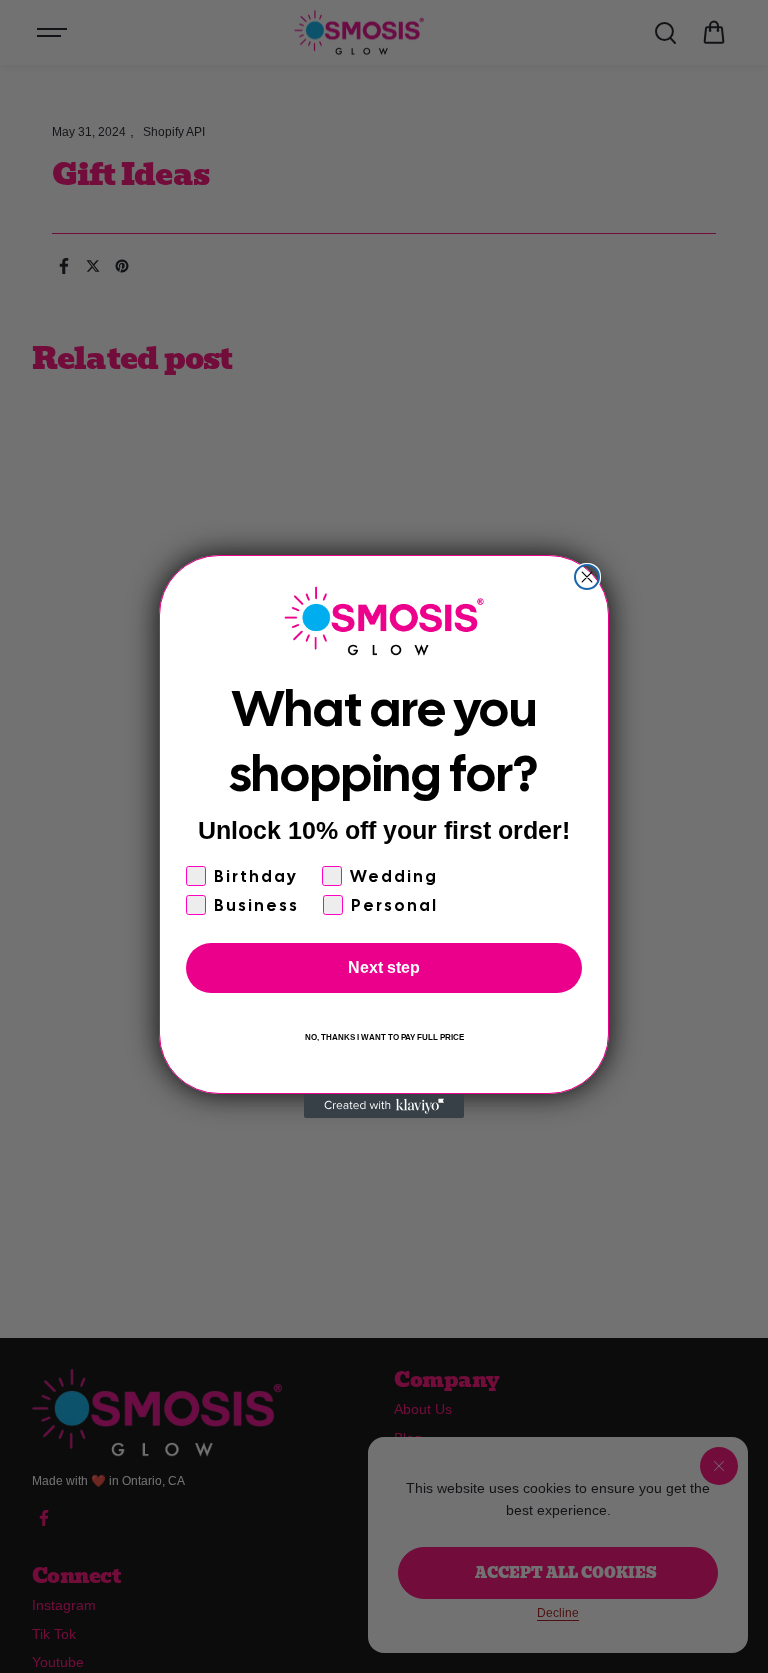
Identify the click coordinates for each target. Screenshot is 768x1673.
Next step (384, 967)
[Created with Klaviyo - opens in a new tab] (384, 1106)
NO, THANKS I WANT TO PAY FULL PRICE (384, 1037)
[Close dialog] (587, 577)
